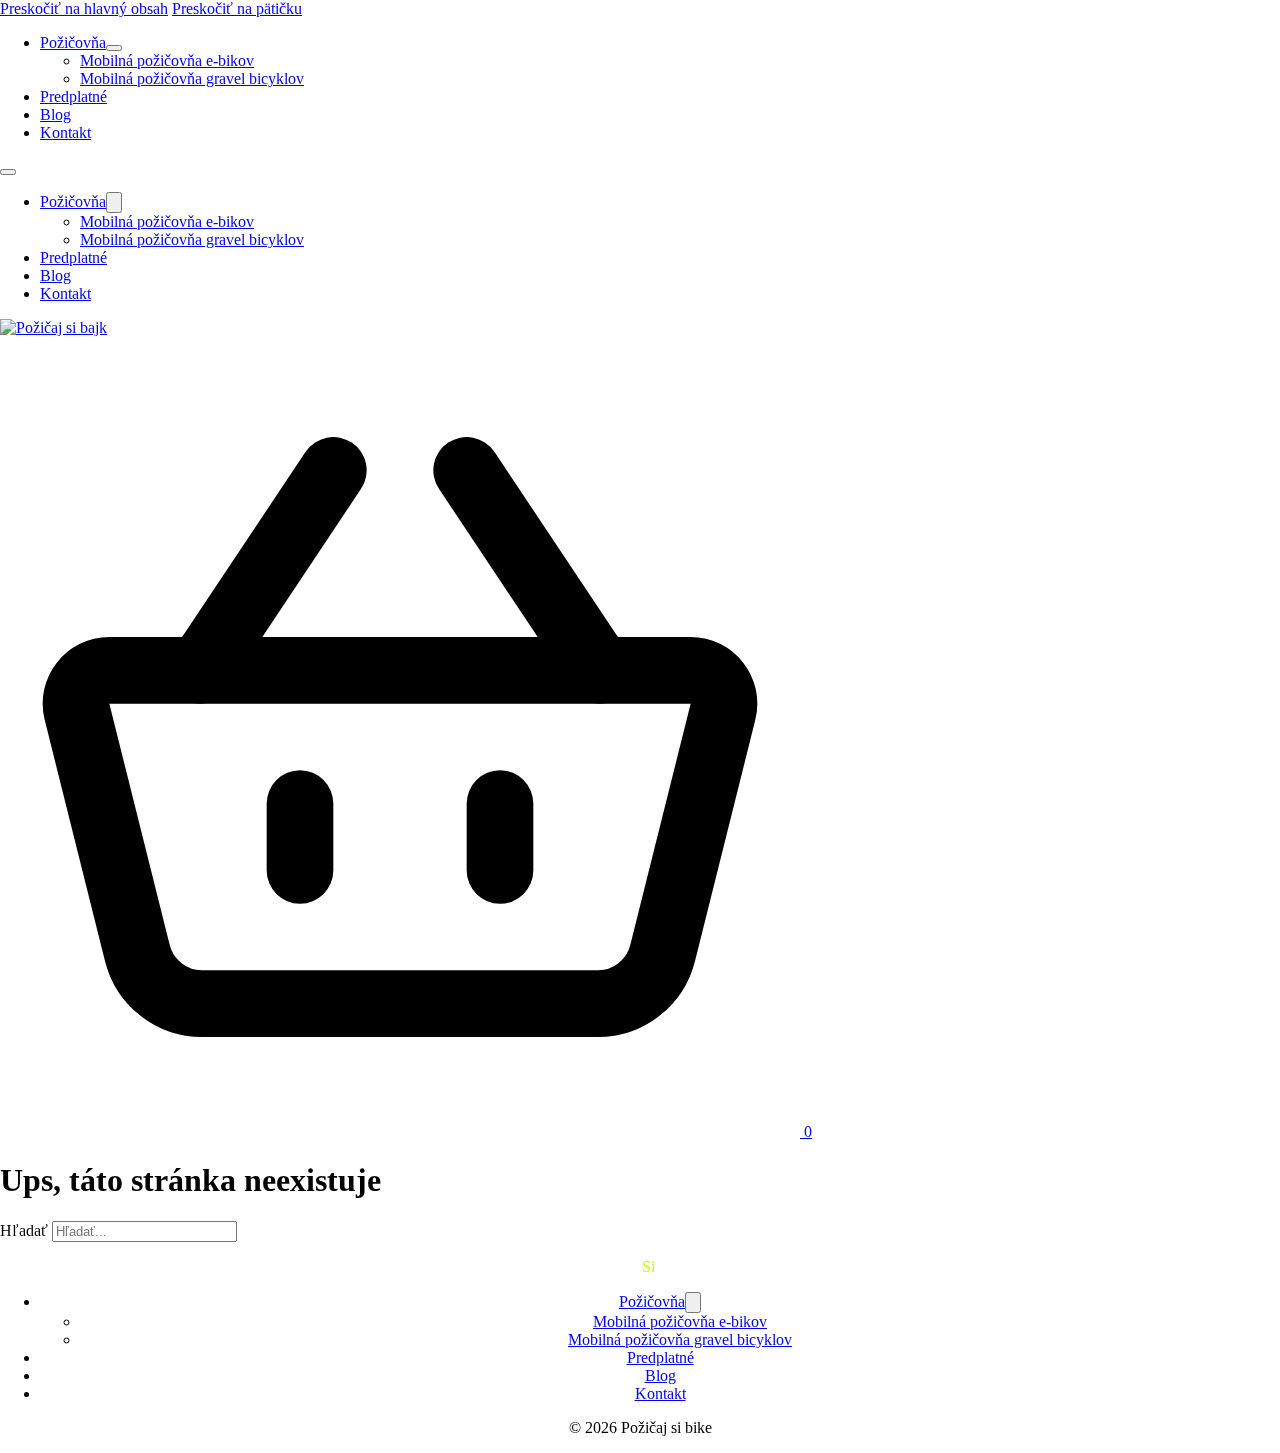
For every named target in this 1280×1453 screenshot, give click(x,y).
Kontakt (65, 132)
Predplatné (73, 96)
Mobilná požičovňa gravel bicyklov (192, 78)
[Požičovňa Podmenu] (114, 48)
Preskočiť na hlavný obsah (84, 8)
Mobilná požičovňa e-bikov (167, 60)
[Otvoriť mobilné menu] (8, 172)
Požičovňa (73, 42)
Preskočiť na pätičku (237, 8)
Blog (55, 114)
